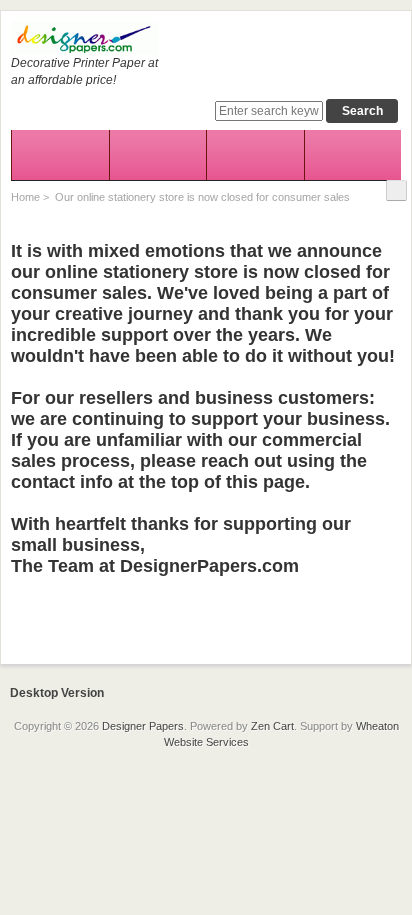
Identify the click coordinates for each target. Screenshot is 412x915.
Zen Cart (272, 726)
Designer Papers (143, 726)
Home (25, 197)
